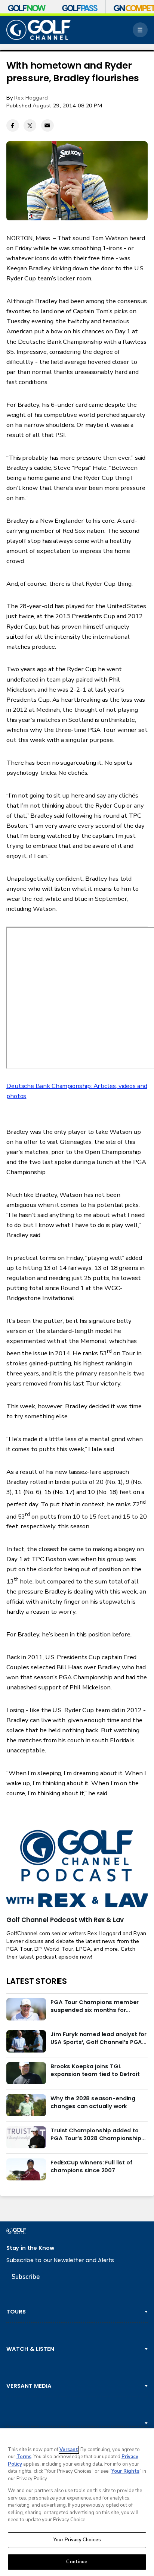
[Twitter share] (30, 126)
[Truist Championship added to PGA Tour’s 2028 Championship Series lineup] (26, 2138)
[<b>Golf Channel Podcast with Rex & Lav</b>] (77, 1869)
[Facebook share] (13, 126)
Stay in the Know (30, 2248)
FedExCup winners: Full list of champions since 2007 (91, 2166)
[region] (77, 2502)
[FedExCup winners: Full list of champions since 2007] (26, 2170)
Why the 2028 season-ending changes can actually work (93, 2102)
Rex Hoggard (31, 98)
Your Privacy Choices (77, 2540)
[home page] (38, 30)
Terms (24, 2457)
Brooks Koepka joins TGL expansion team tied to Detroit (95, 2070)
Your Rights (125, 2471)
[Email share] (47, 126)
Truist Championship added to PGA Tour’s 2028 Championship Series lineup (96, 2134)
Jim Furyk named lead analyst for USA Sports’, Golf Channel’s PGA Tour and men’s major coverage (98, 2038)
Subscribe (26, 2277)
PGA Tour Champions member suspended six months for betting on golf (95, 2006)
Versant (69, 2450)
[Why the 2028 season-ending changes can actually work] (26, 2105)
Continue (77, 2562)
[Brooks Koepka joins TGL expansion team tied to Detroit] (26, 2073)
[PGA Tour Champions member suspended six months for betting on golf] (26, 2009)
